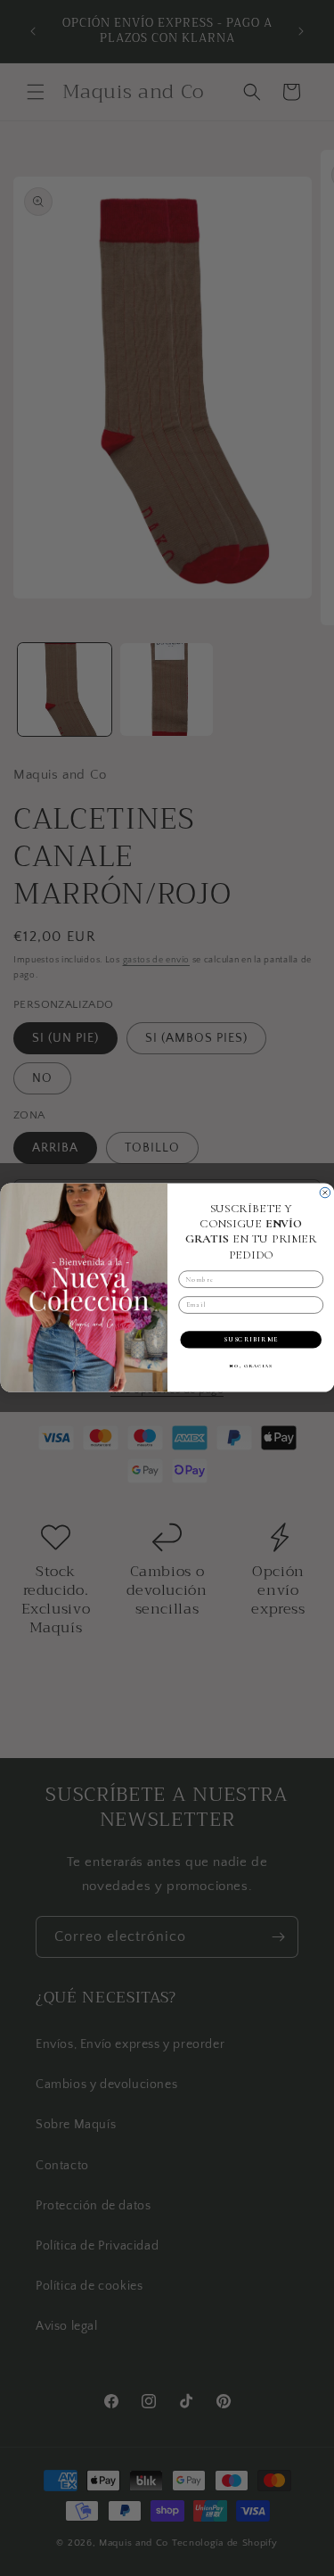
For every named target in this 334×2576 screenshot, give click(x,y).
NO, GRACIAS (251, 1366)
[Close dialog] (325, 1193)
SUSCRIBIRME (250, 1341)
